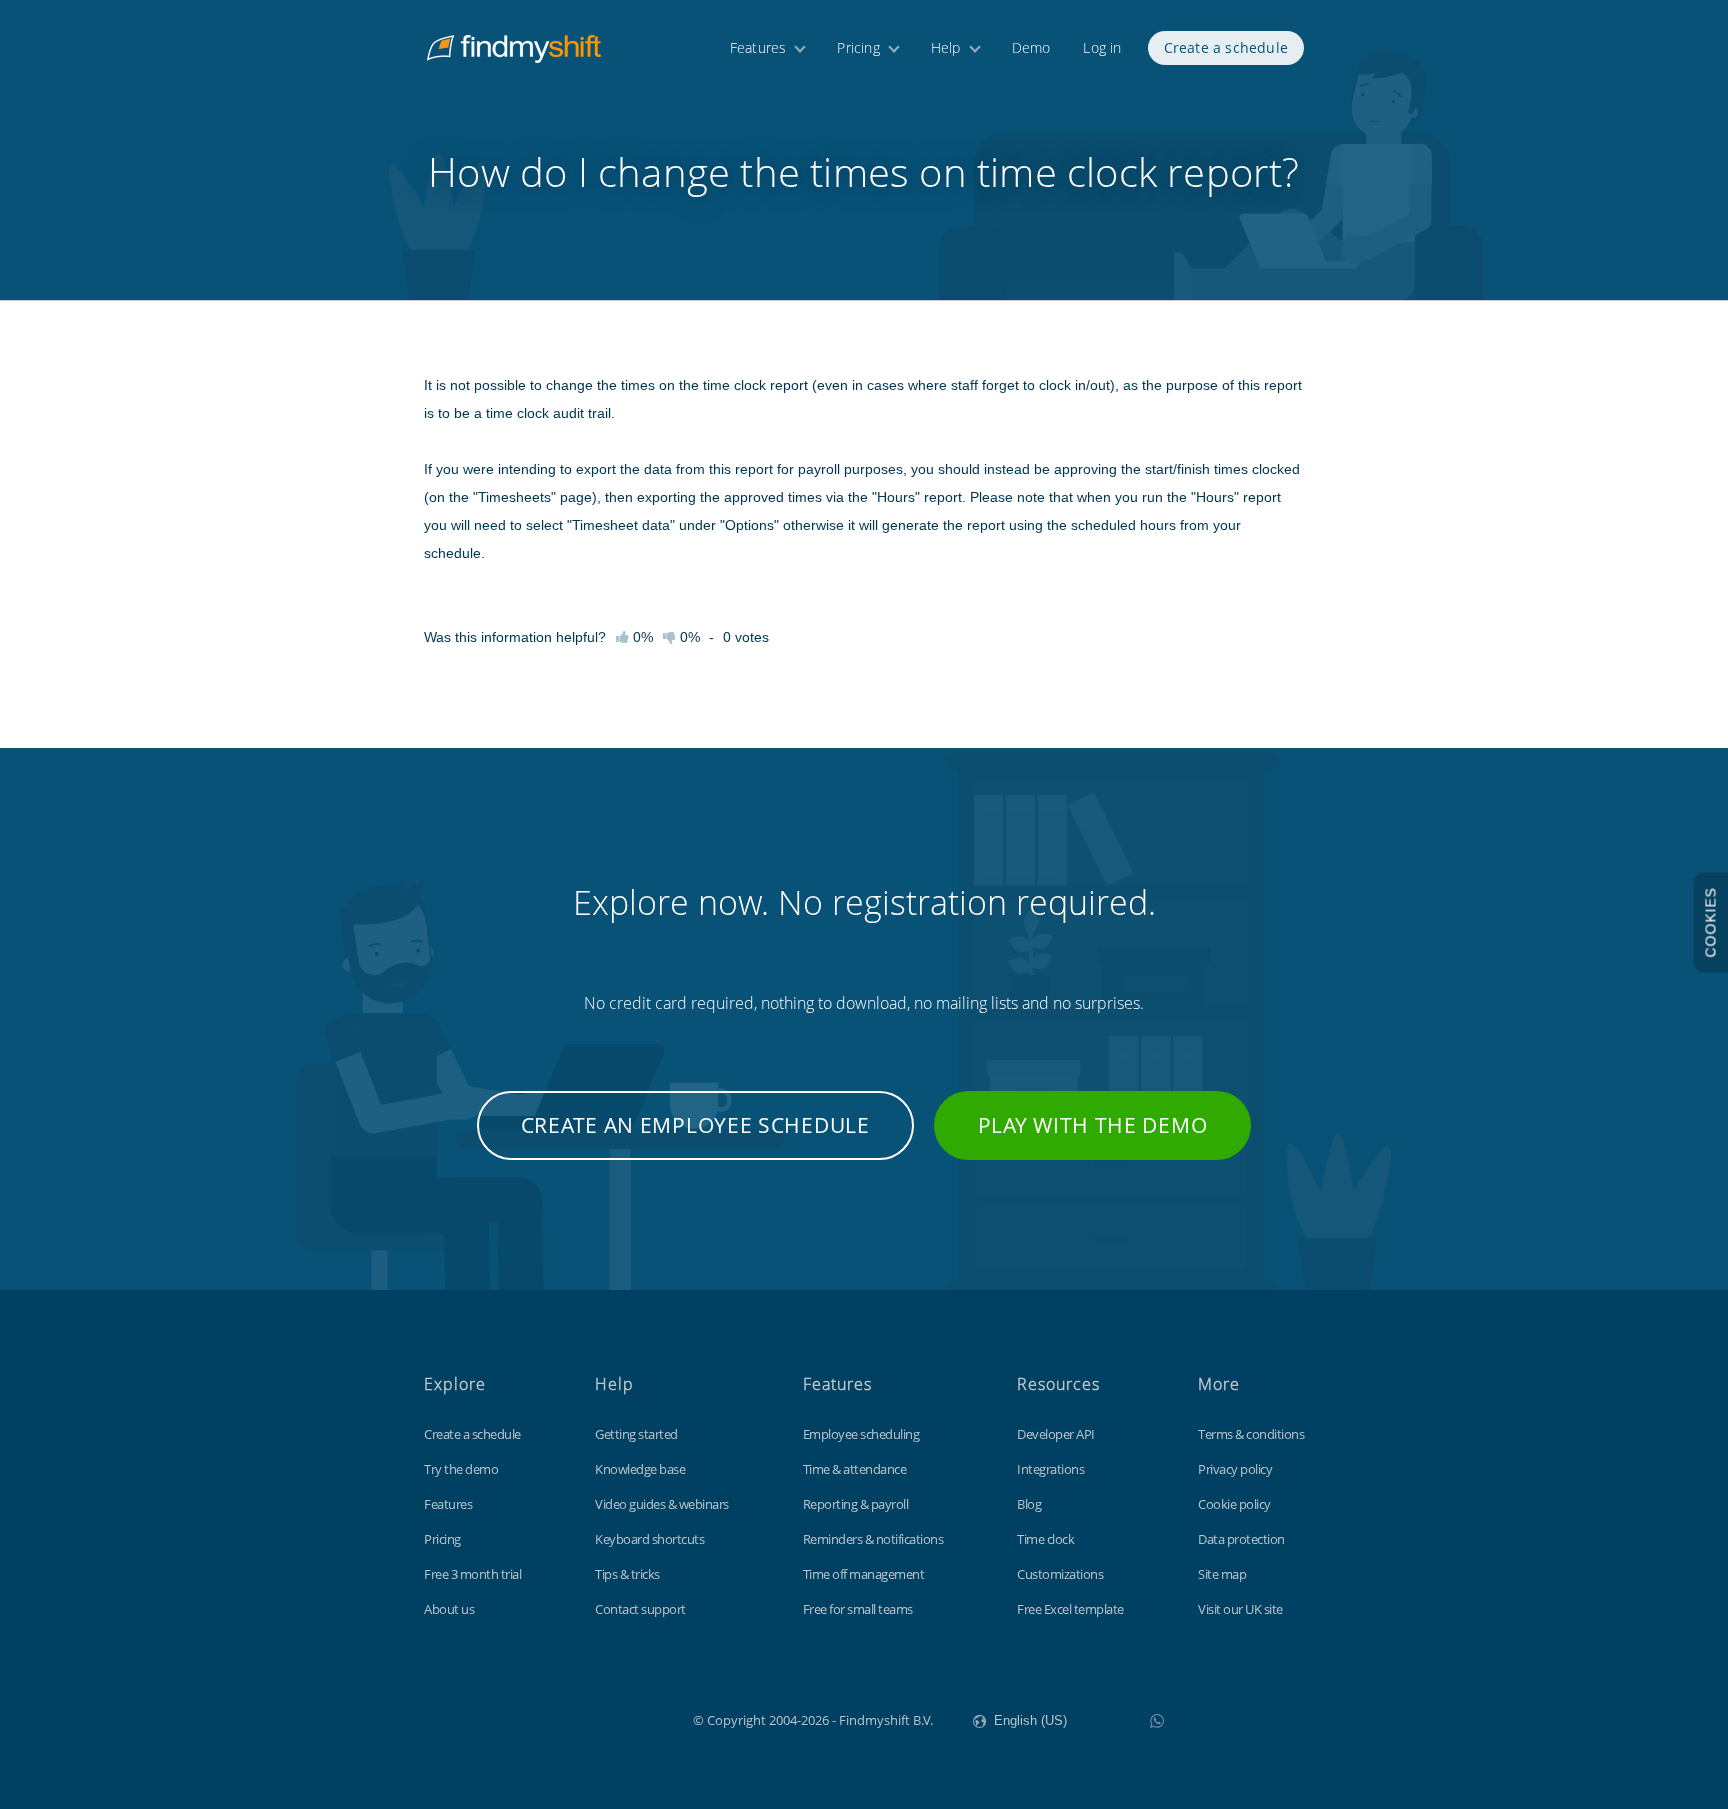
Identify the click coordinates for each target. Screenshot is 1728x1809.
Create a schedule (1226, 47)
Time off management (864, 1574)
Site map (1222, 1574)
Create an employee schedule (695, 1125)
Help (946, 47)
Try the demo (461, 1469)
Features (758, 47)
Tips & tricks (627, 1574)
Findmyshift (592, 1718)
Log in (1102, 47)
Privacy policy (1235, 1469)
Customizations (1060, 1574)
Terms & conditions (1251, 1434)
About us (449, 1609)
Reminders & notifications (873, 1539)
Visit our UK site (1240, 1609)
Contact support (640, 1609)
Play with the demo (1093, 1125)
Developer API (1056, 1434)
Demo (1031, 47)
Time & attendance (855, 1469)
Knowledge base (640, 1469)
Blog (1029, 1504)
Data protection (1241, 1539)
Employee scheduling (861, 1434)
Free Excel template (1070, 1609)
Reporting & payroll (856, 1504)
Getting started (636, 1434)
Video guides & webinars (662, 1504)
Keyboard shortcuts (649, 1539)
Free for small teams (858, 1609)
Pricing (858, 47)
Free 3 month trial (472, 1574)
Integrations (1050, 1469)
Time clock (1045, 1539)
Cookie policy (1234, 1504)
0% (688, 637)
